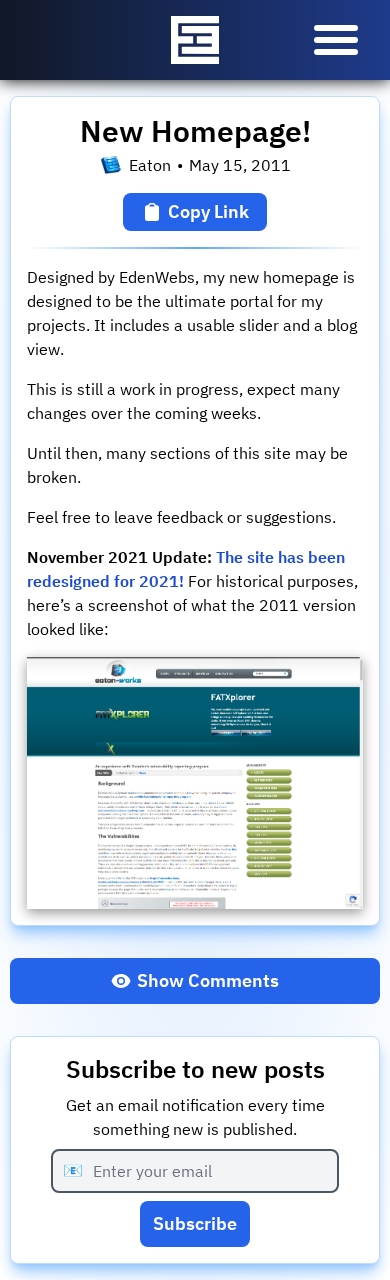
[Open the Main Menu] (336, 40)
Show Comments (208, 980)
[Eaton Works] (195, 40)
